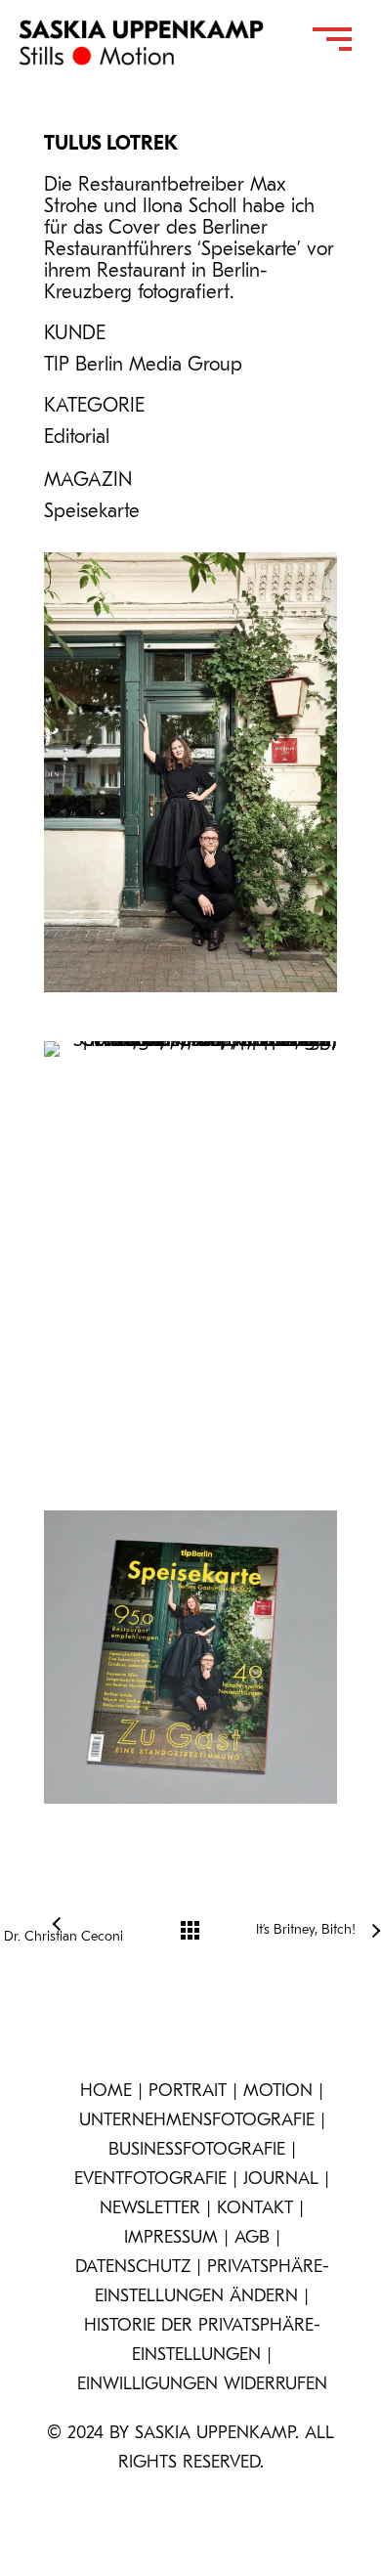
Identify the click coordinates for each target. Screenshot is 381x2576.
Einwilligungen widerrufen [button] (202, 2385)
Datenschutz (133, 2268)
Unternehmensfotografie (197, 2121)
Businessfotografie (197, 2151)
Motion (278, 2092)
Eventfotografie (150, 2180)
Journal (281, 2180)
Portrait (188, 2092)
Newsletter (150, 2209)
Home (106, 2092)
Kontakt (255, 2209)
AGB (252, 2239)
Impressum (171, 2239)
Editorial (77, 438)
